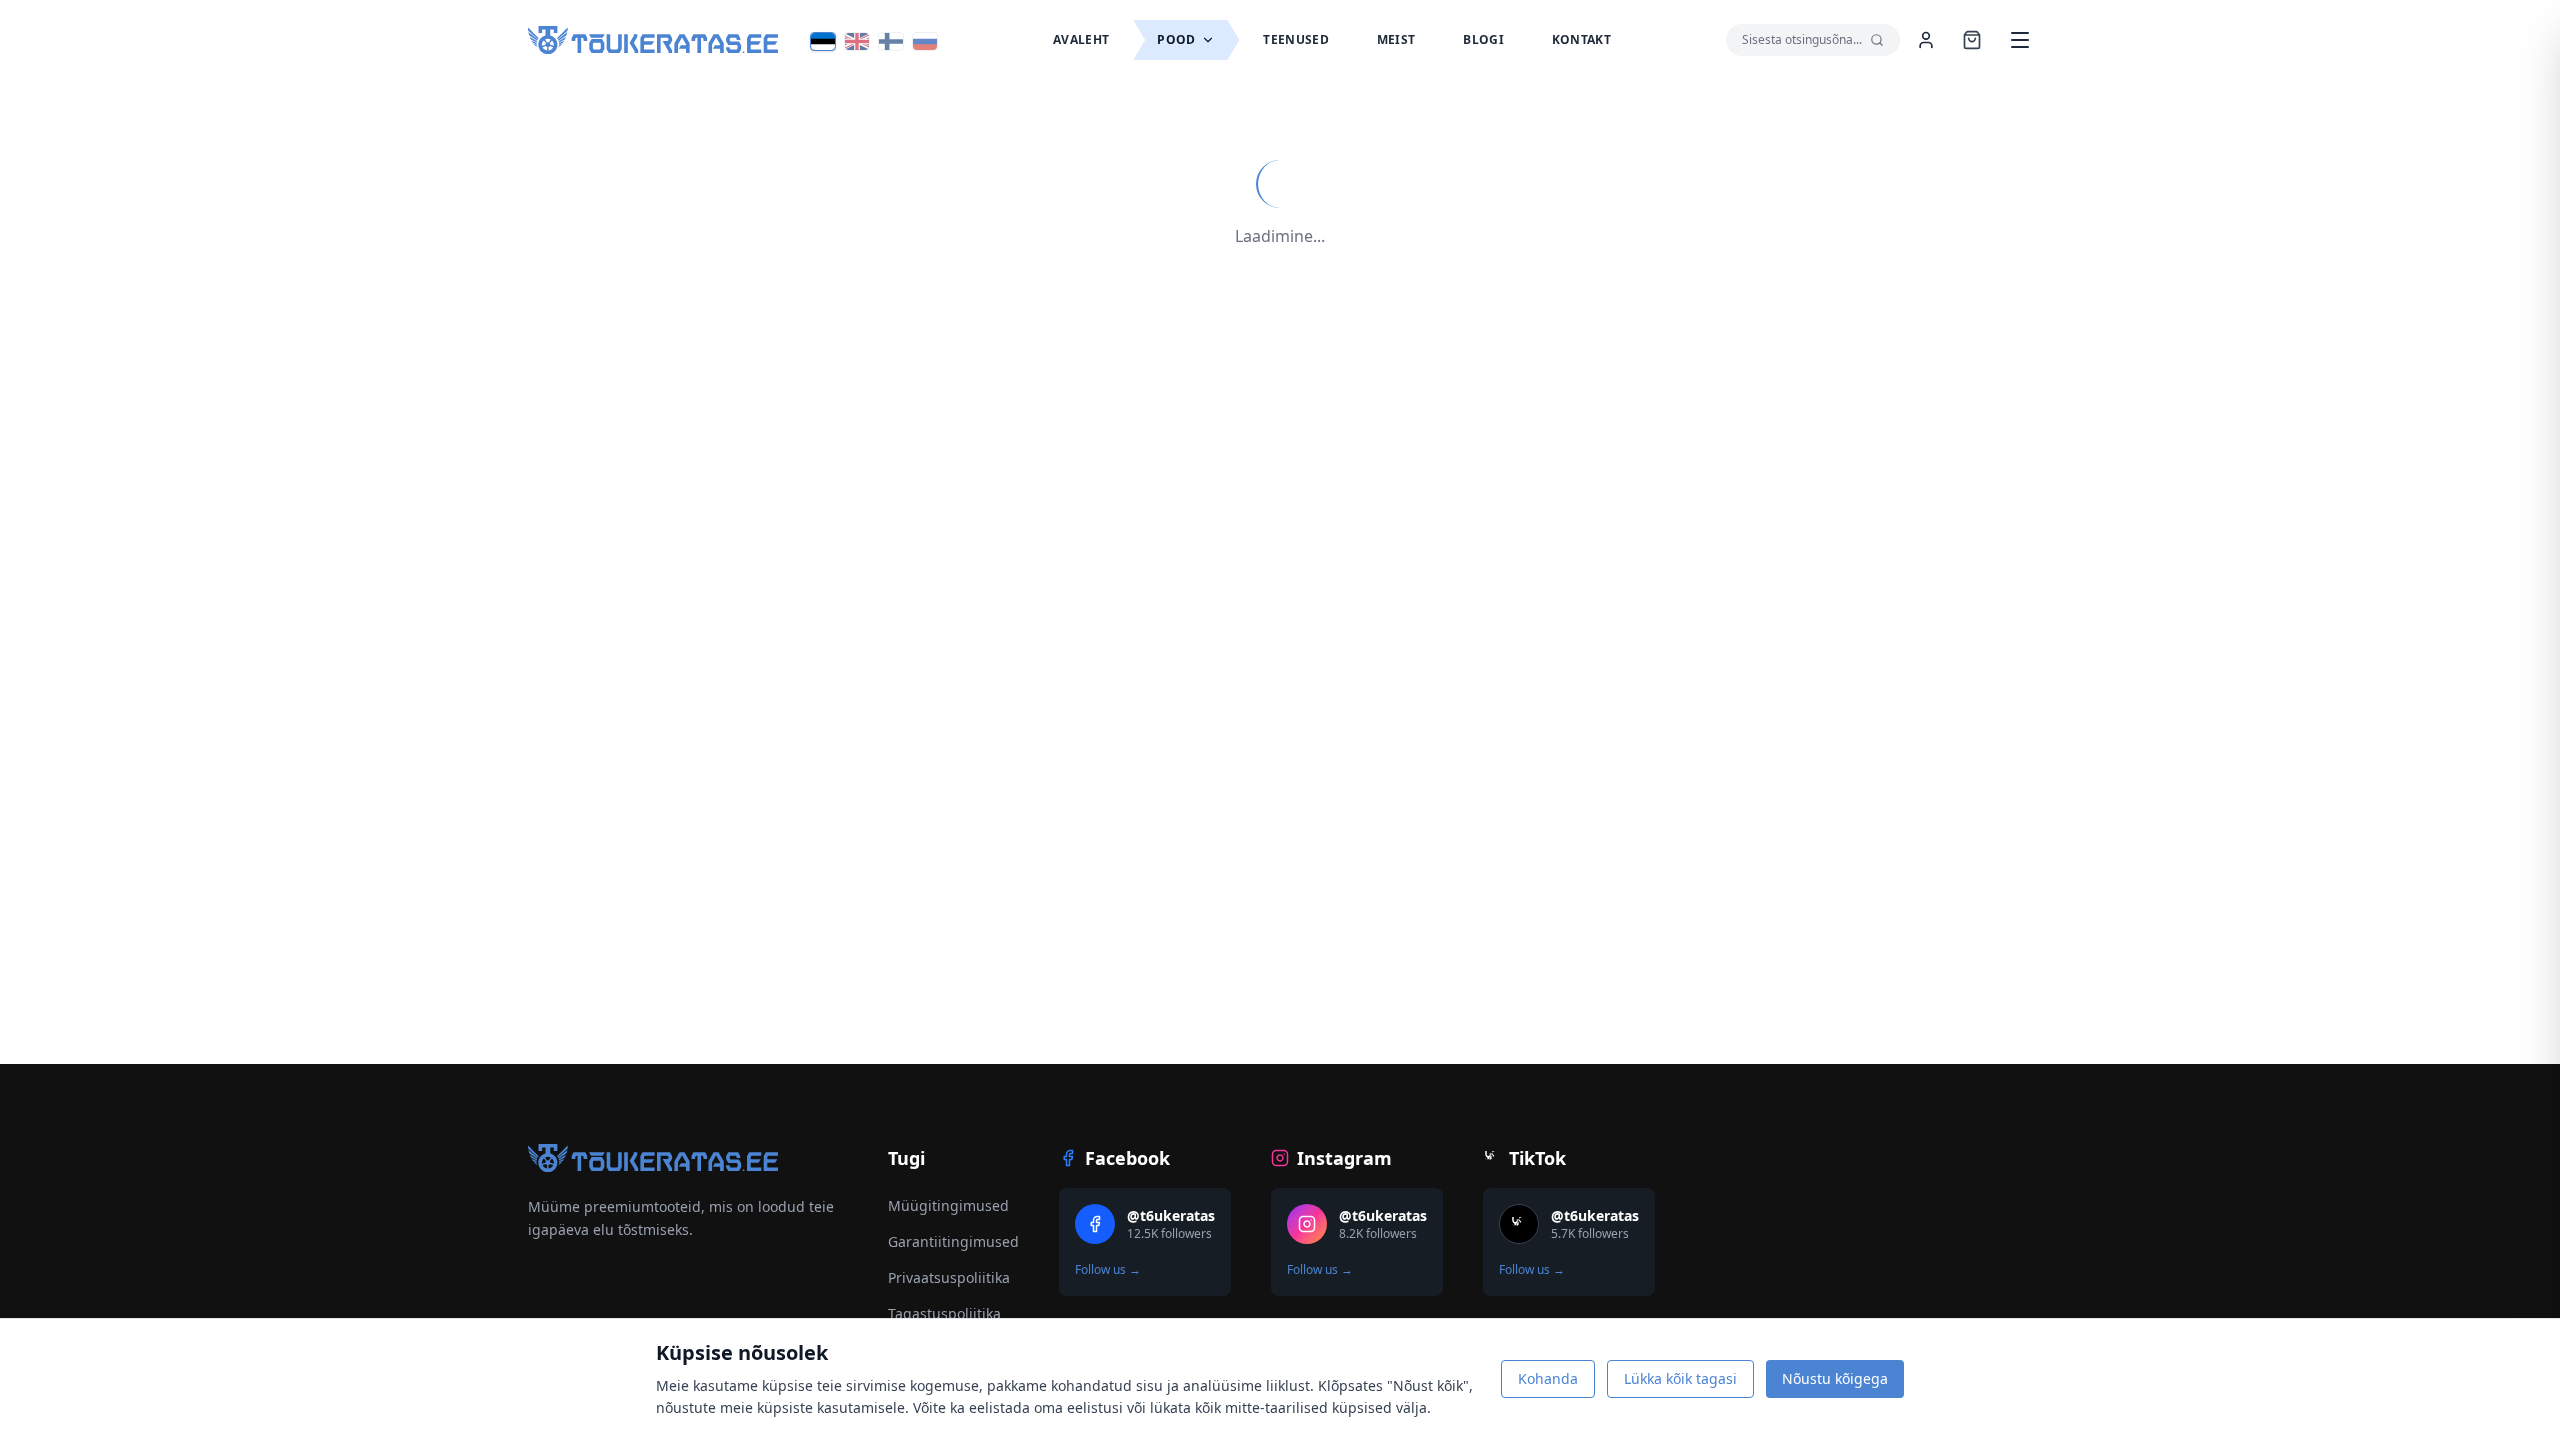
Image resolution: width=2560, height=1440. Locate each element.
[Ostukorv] (1972, 40)
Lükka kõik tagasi (1680, 1378)
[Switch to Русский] (925, 41)
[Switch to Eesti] (823, 41)
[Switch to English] (857, 41)
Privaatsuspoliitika (949, 1277)
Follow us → (1108, 1270)
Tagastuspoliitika (944, 1313)
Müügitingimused (948, 1205)
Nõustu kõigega (1835, 1378)
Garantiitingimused (953, 1241)
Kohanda (1548, 1378)
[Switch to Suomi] (891, 41)
